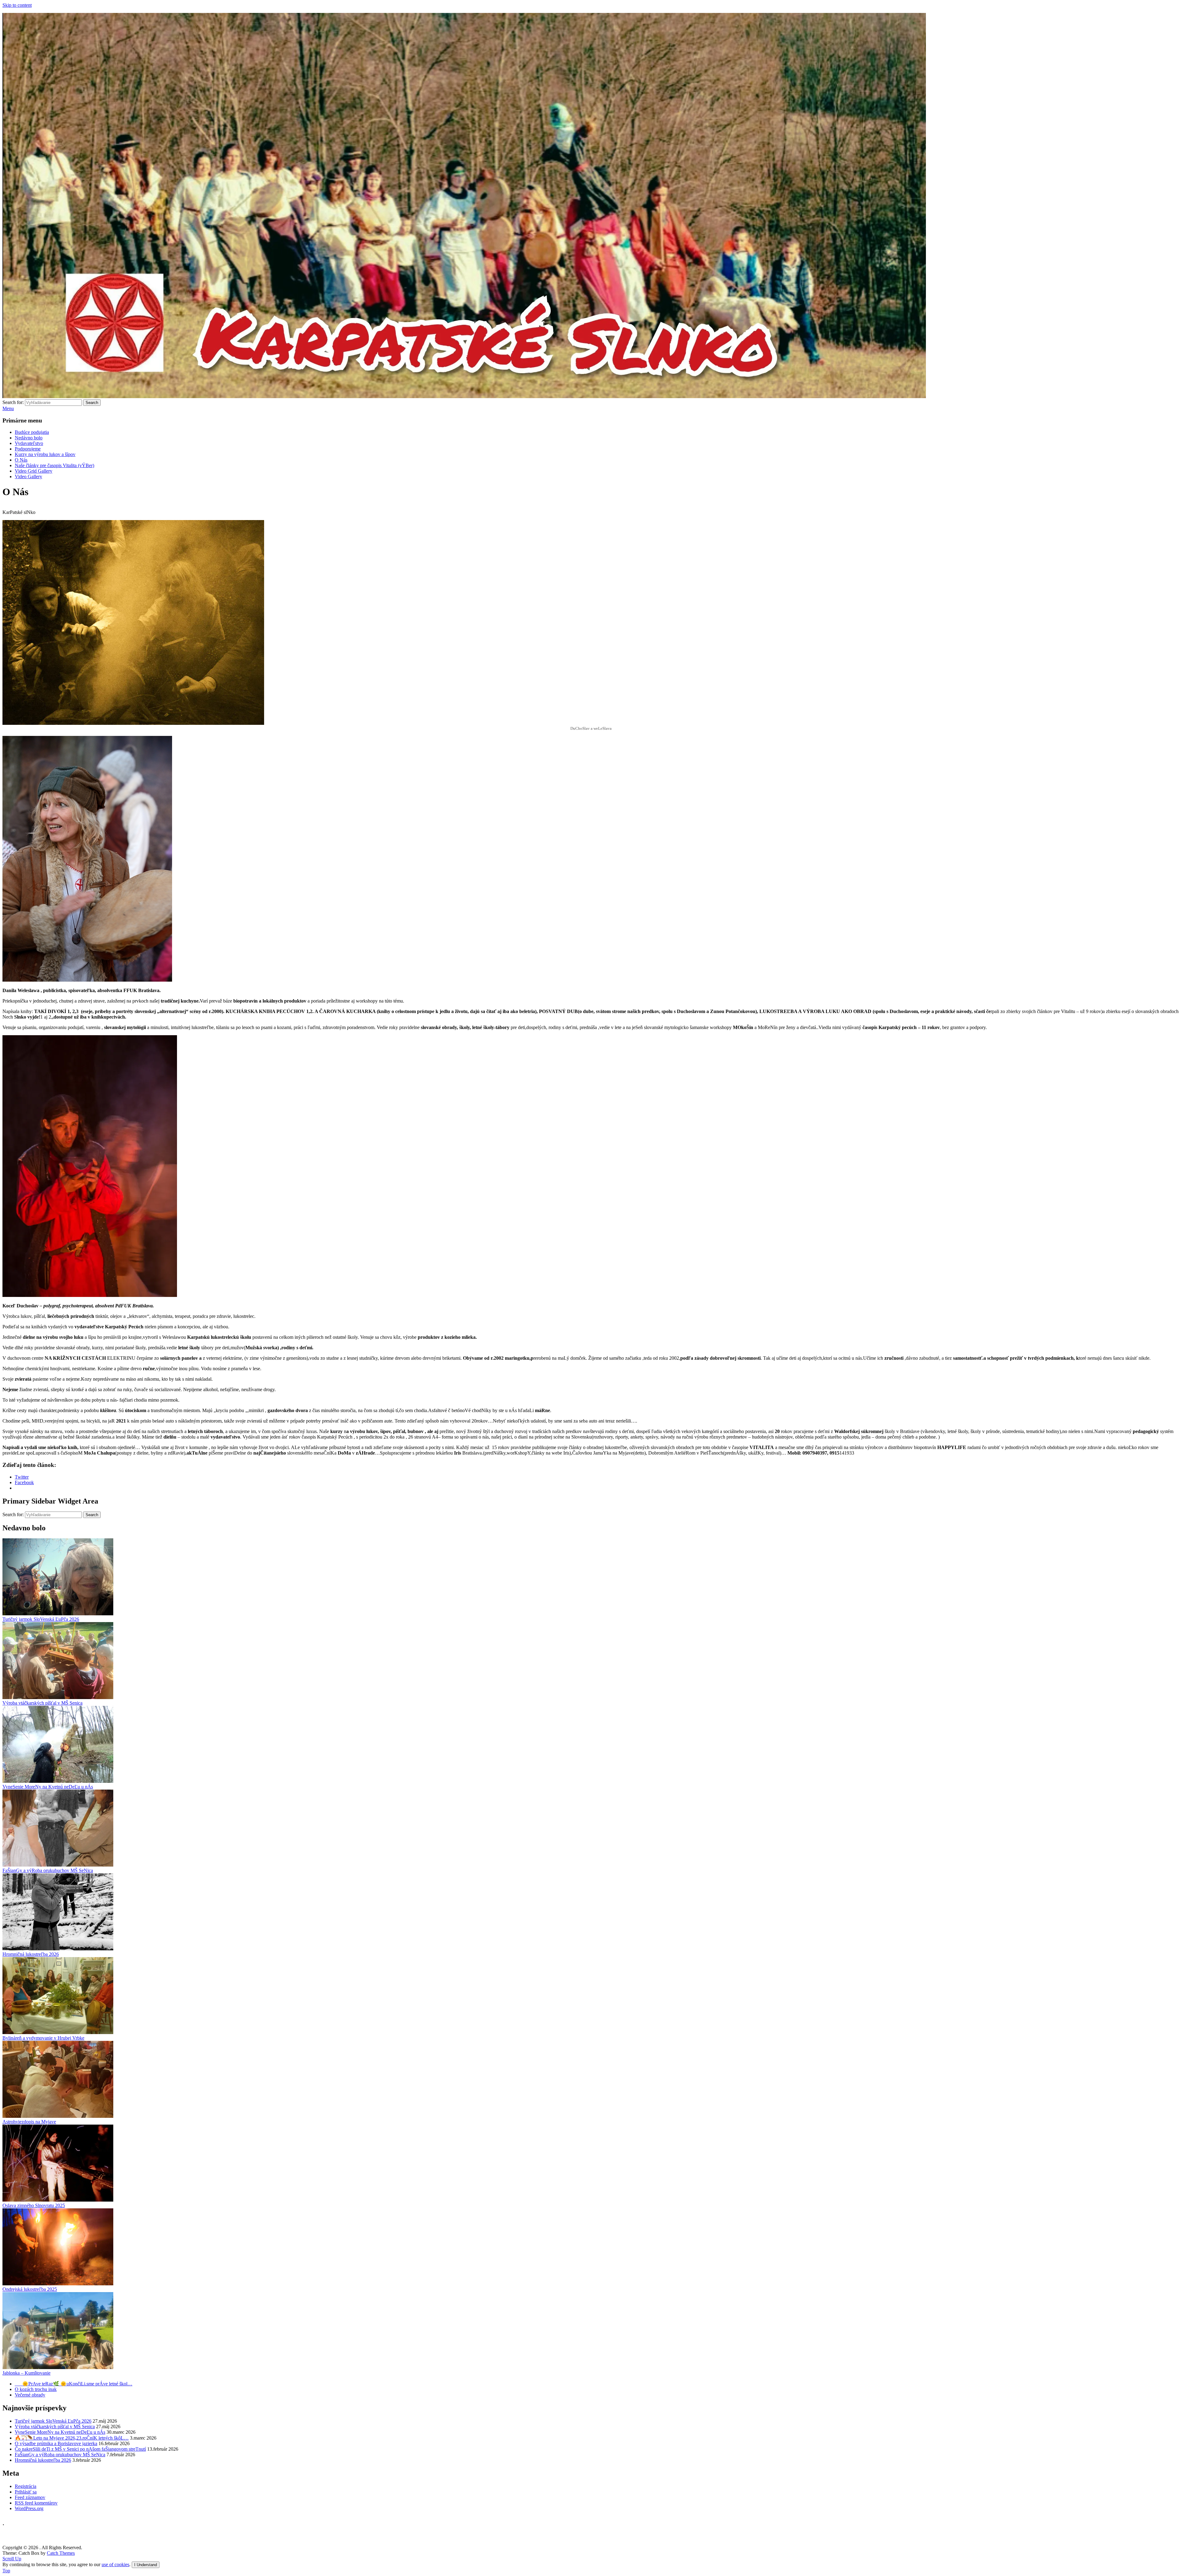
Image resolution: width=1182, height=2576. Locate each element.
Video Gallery (28, 476)
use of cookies (115, 2564)
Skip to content (17, 5)
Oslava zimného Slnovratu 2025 (34, 2205)
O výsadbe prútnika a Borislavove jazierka (56, 2443)
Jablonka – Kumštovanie (26, 2373)
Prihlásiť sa (26, 2492)
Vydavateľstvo (29, 443)
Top (6, 2571)
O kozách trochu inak (36, 2389)
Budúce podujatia (32, 432)
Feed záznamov (30, 2497)
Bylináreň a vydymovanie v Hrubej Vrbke (43, 2038)
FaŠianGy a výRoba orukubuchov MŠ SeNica (48, 1870)
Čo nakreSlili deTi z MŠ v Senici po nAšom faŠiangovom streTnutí (80, 2449)
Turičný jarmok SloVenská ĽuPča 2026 (41, 1619)
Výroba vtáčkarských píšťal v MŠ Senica (42, 1703)
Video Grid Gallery (34, 471)
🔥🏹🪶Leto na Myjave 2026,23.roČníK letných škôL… (72, 2438)
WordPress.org (29, 2508)
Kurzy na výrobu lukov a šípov (45, 454)
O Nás (21, 460)
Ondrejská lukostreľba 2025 (30, 2289)
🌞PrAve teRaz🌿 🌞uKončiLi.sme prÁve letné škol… (74, 2384)
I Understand (146, 2565)
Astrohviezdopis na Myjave (29, 2122)
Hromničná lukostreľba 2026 (31, 1954)
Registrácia (26, 2486)
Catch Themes (61, 2553)
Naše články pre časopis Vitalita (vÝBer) (54, 465)
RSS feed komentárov (36, 2503)
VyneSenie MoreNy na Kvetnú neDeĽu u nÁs (48, 1787)
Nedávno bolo (29, 438)
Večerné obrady (30, 2395)
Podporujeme (28, 449)
